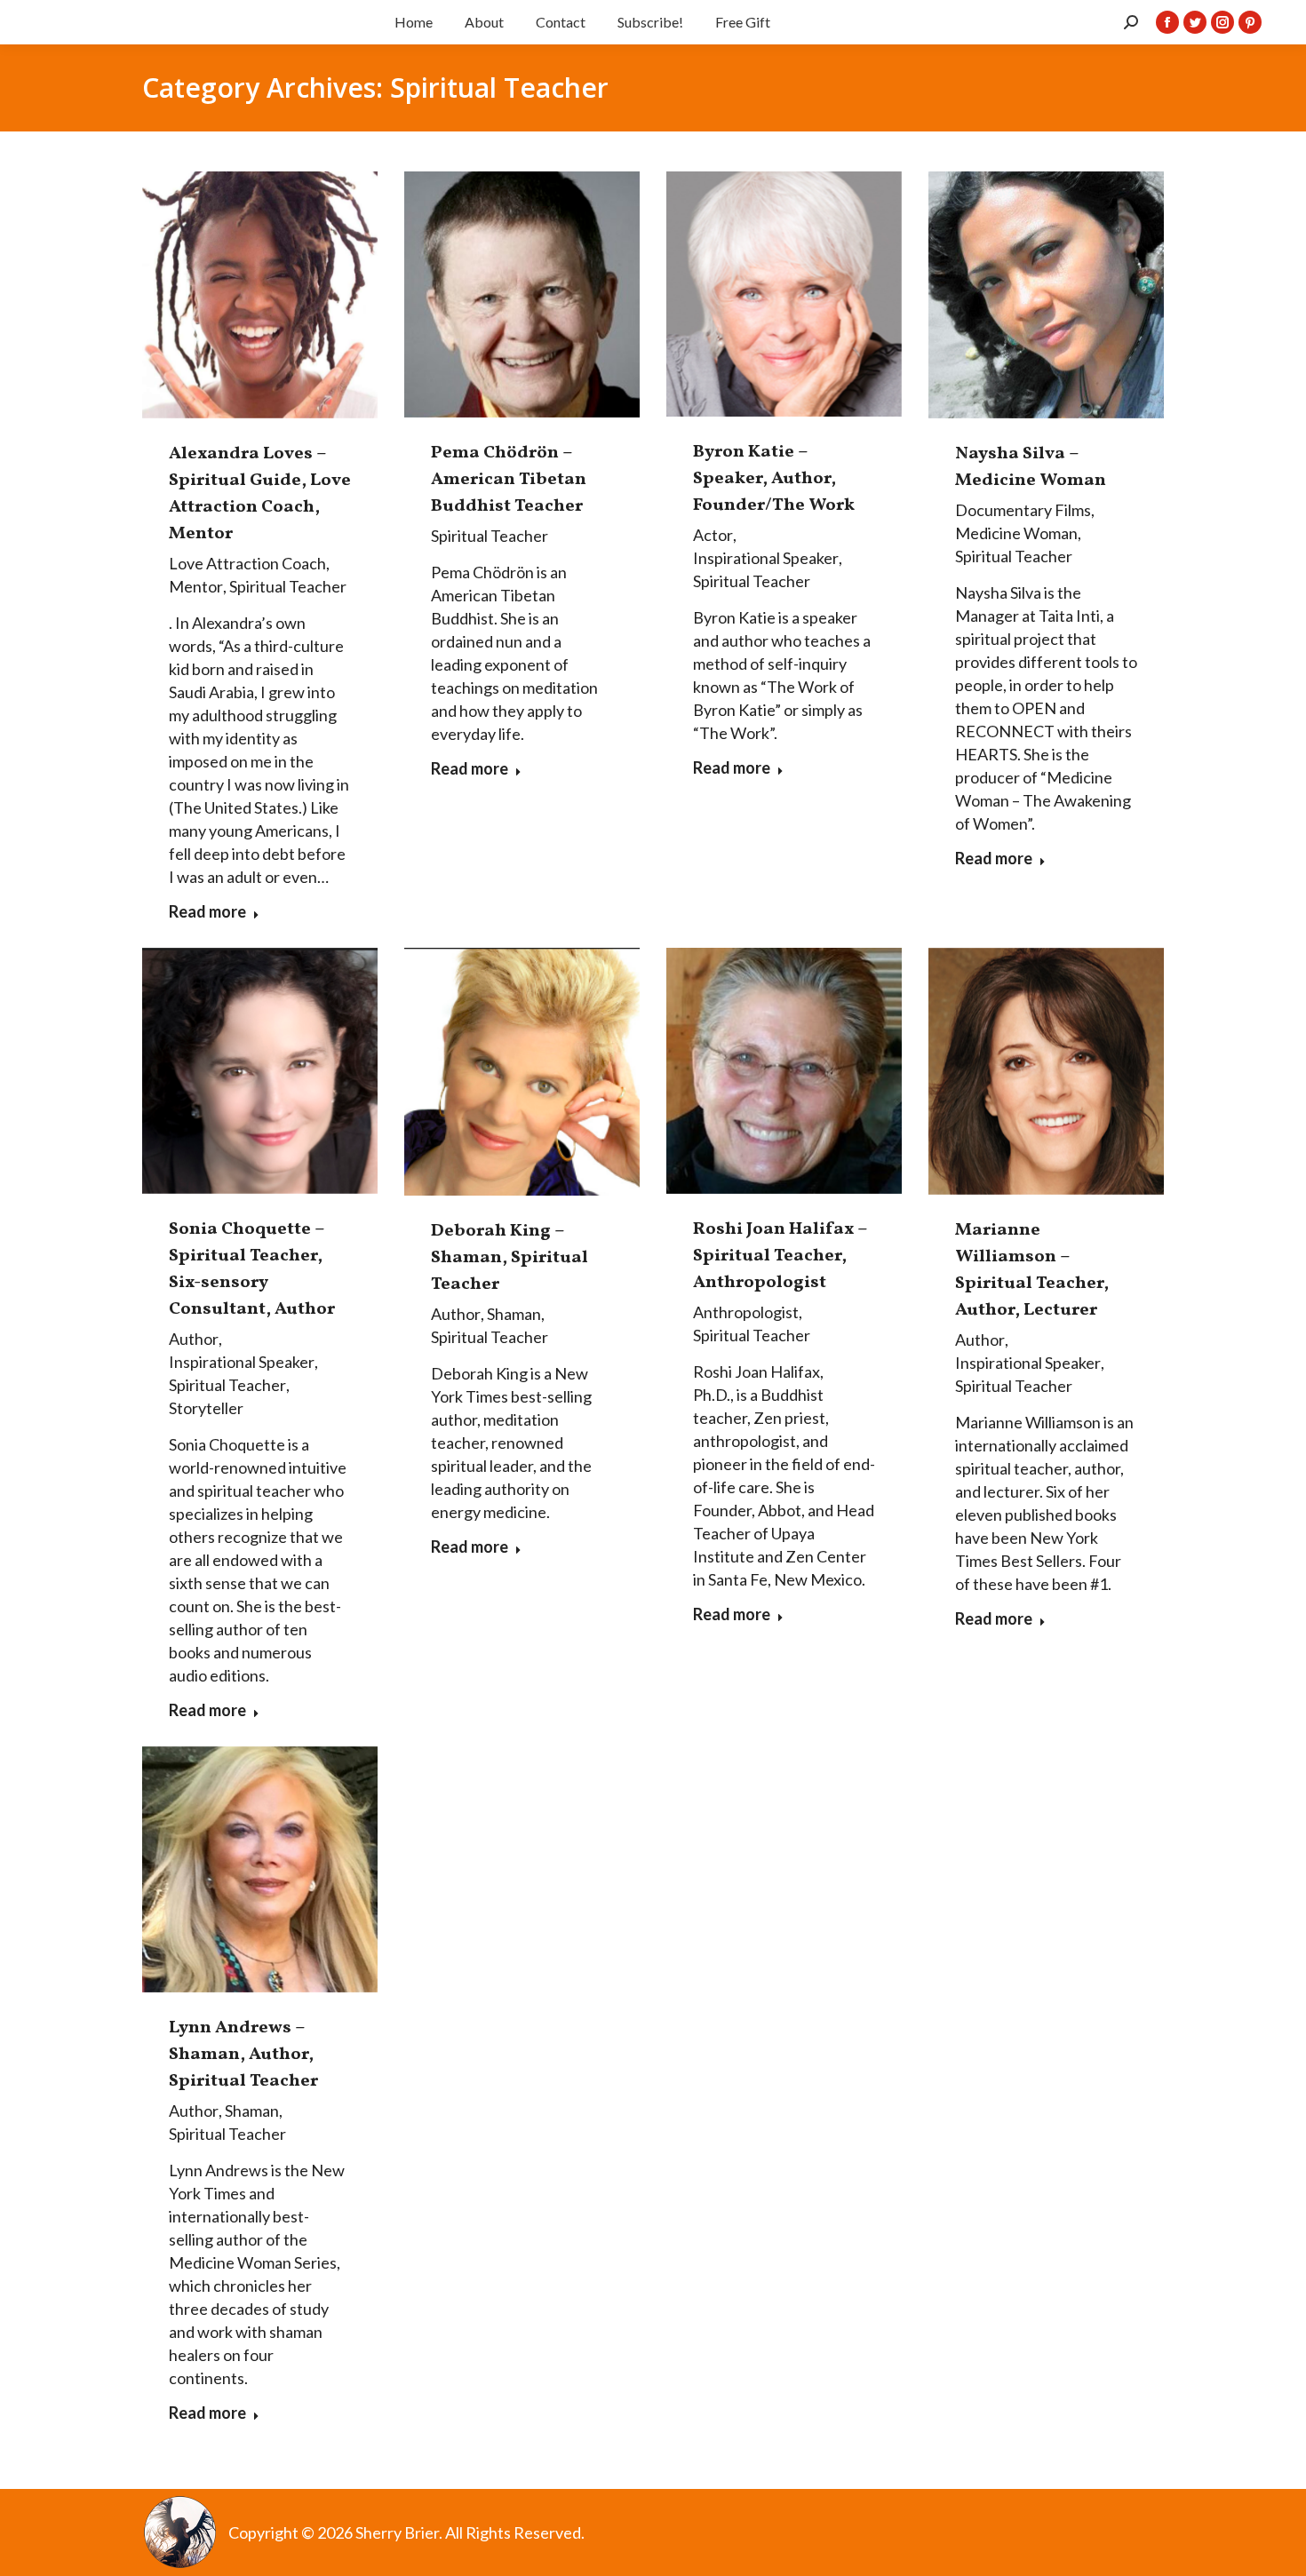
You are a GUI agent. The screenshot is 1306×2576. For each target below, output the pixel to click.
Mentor (196, 586)
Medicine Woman (1016, 533)
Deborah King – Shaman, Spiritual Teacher (510, 1258)
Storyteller (206, 1408)
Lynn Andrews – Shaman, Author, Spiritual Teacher (243, 2055)
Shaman (514, 1314)
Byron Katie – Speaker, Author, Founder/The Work (774, 479)
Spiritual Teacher (288, 586)
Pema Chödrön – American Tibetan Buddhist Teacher (509, 480)
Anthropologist (746, 1312)
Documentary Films (1023, 510)
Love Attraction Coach (247, 563)
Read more (207, 911)
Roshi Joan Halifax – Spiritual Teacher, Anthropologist (780, 1256)
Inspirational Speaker (766, 558)
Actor (713, 535)
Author (194, 1339)
